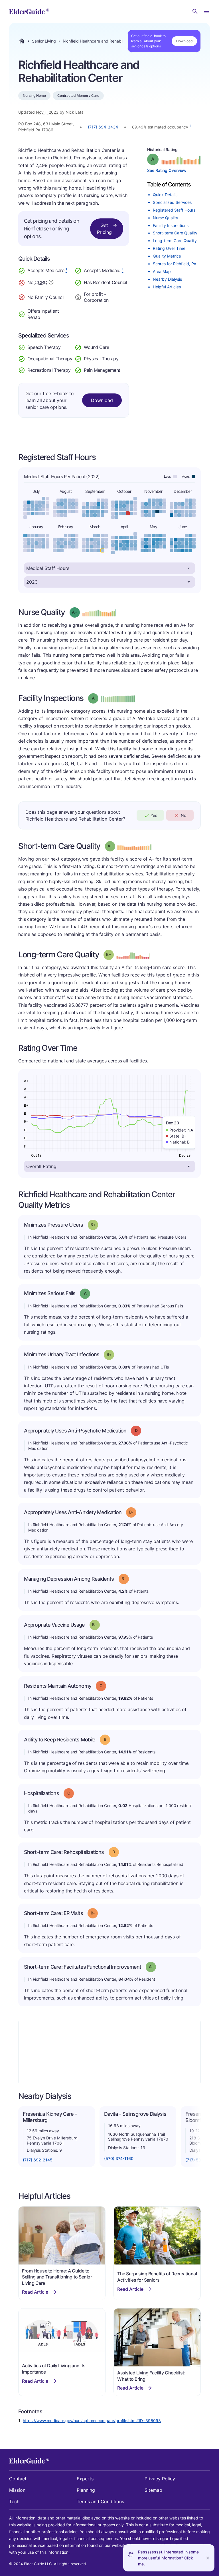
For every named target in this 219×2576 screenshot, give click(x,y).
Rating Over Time (169, 248)
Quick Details (165, 195)
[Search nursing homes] (195, 11)
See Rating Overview (167, 170)
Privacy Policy (160, 2479)
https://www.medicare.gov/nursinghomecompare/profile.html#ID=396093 (92, 2421)
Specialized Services (172, 202)
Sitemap (153, 2490)
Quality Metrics (167, 256)
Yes (154, 815)
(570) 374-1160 (119, 2158)
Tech (14, 2501)
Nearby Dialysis (167, 279)
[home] (29, 11)
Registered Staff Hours (174, 210)
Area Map (162, 271)
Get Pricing (104, 229)
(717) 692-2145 (38, 2160)
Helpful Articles (167, 287)
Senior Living (44, 41)
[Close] (208, 2558)
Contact (18, 2479)
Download (184, 41)
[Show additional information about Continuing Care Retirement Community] (51, 283)
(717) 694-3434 (103, 127)
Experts (85, 2479)
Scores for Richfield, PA (175, 264)
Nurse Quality (166, 218)
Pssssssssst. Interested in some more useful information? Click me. (168, 2558)
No (183, 815)
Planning (86, 2490)
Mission (17, 2490)
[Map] (109, 2052)
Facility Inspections (171, 225)
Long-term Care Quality (175, 241)
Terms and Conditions (100, 2501)
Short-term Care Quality (175, 233)
